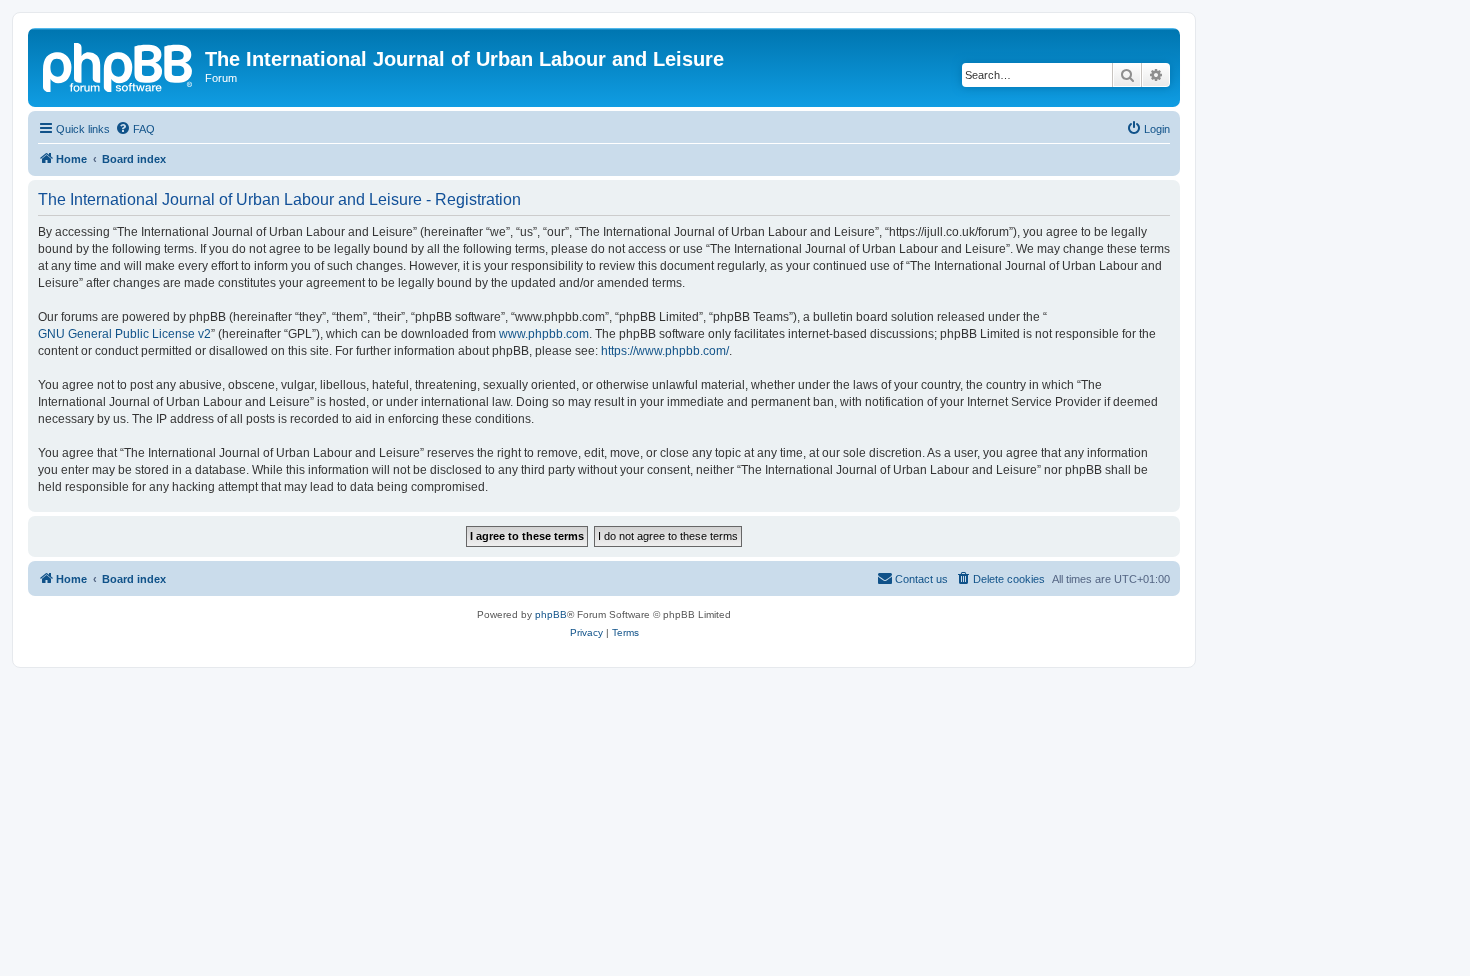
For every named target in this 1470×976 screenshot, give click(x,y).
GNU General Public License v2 (124, 334)
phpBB (551, 614)
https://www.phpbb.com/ (665, 351)
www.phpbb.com (544, 334)
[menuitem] (135, 129)
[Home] (119, 65)
